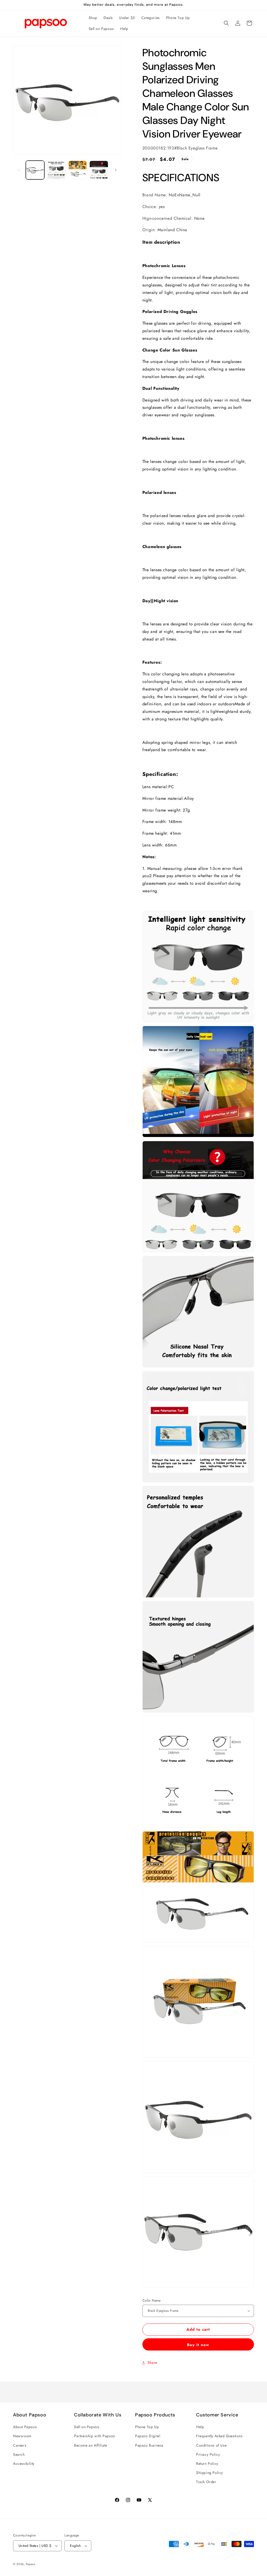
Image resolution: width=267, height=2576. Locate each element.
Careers (20, 2445)
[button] (226, 23)
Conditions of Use (211, 2445)
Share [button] (152, 2363)
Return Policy (207, 2464)
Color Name (152, 2300)
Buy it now (198, 2345)
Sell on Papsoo (87, 2427)
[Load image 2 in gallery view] (56, 170)
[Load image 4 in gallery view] (99, 170)
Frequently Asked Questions (219, 2436)
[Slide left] (19, 170)
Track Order (206, 2482)
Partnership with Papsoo (95, 2436)
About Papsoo (25, 2427)
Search (19, 2454)
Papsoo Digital (148, 2436)
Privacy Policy (208, 2454)
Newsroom (22, 2436)
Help (200, 2427)
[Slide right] (116, 170)
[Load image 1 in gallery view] (35, 170)
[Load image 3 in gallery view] (78, 170)
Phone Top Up (147, 2427)
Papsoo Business (149, 2445)
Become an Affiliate (90, 2445)
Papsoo (31, 2564)
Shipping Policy (210, 2473)
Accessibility (24, 2464)
